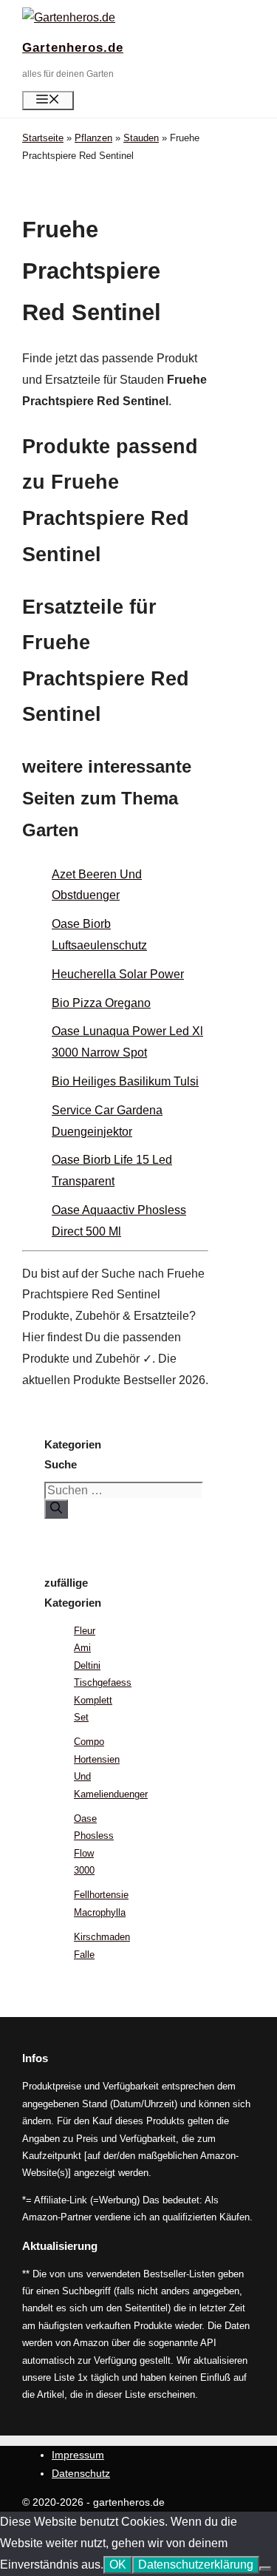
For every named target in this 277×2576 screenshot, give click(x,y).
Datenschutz (81, 2473)
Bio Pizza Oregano (101, 1003)
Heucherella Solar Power (118, 974)
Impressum (78, 2455)
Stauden (141, 138)
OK (118, 2565)
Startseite (43, 138)
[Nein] (265, 2569)
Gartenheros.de (73, 48)
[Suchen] (56, 1509)
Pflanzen (93, 138)
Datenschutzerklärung (196, 2565)
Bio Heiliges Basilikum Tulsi (125, 1081)
